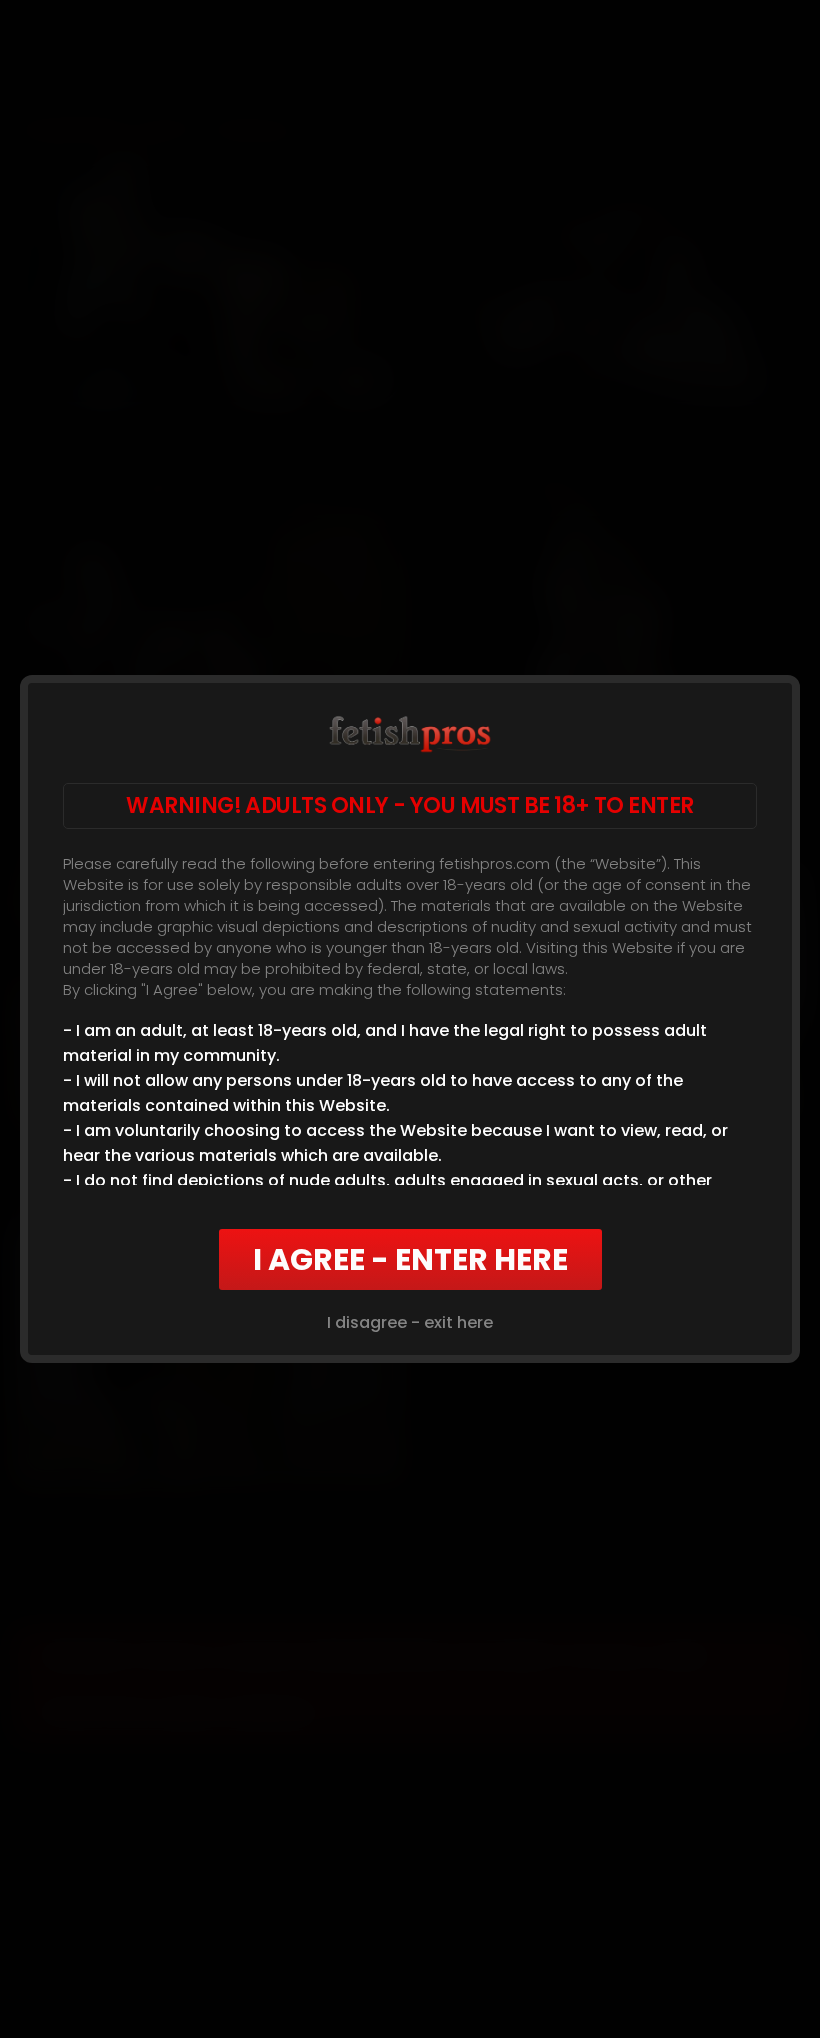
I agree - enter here (410, 1259)
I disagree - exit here (410, 1322)
